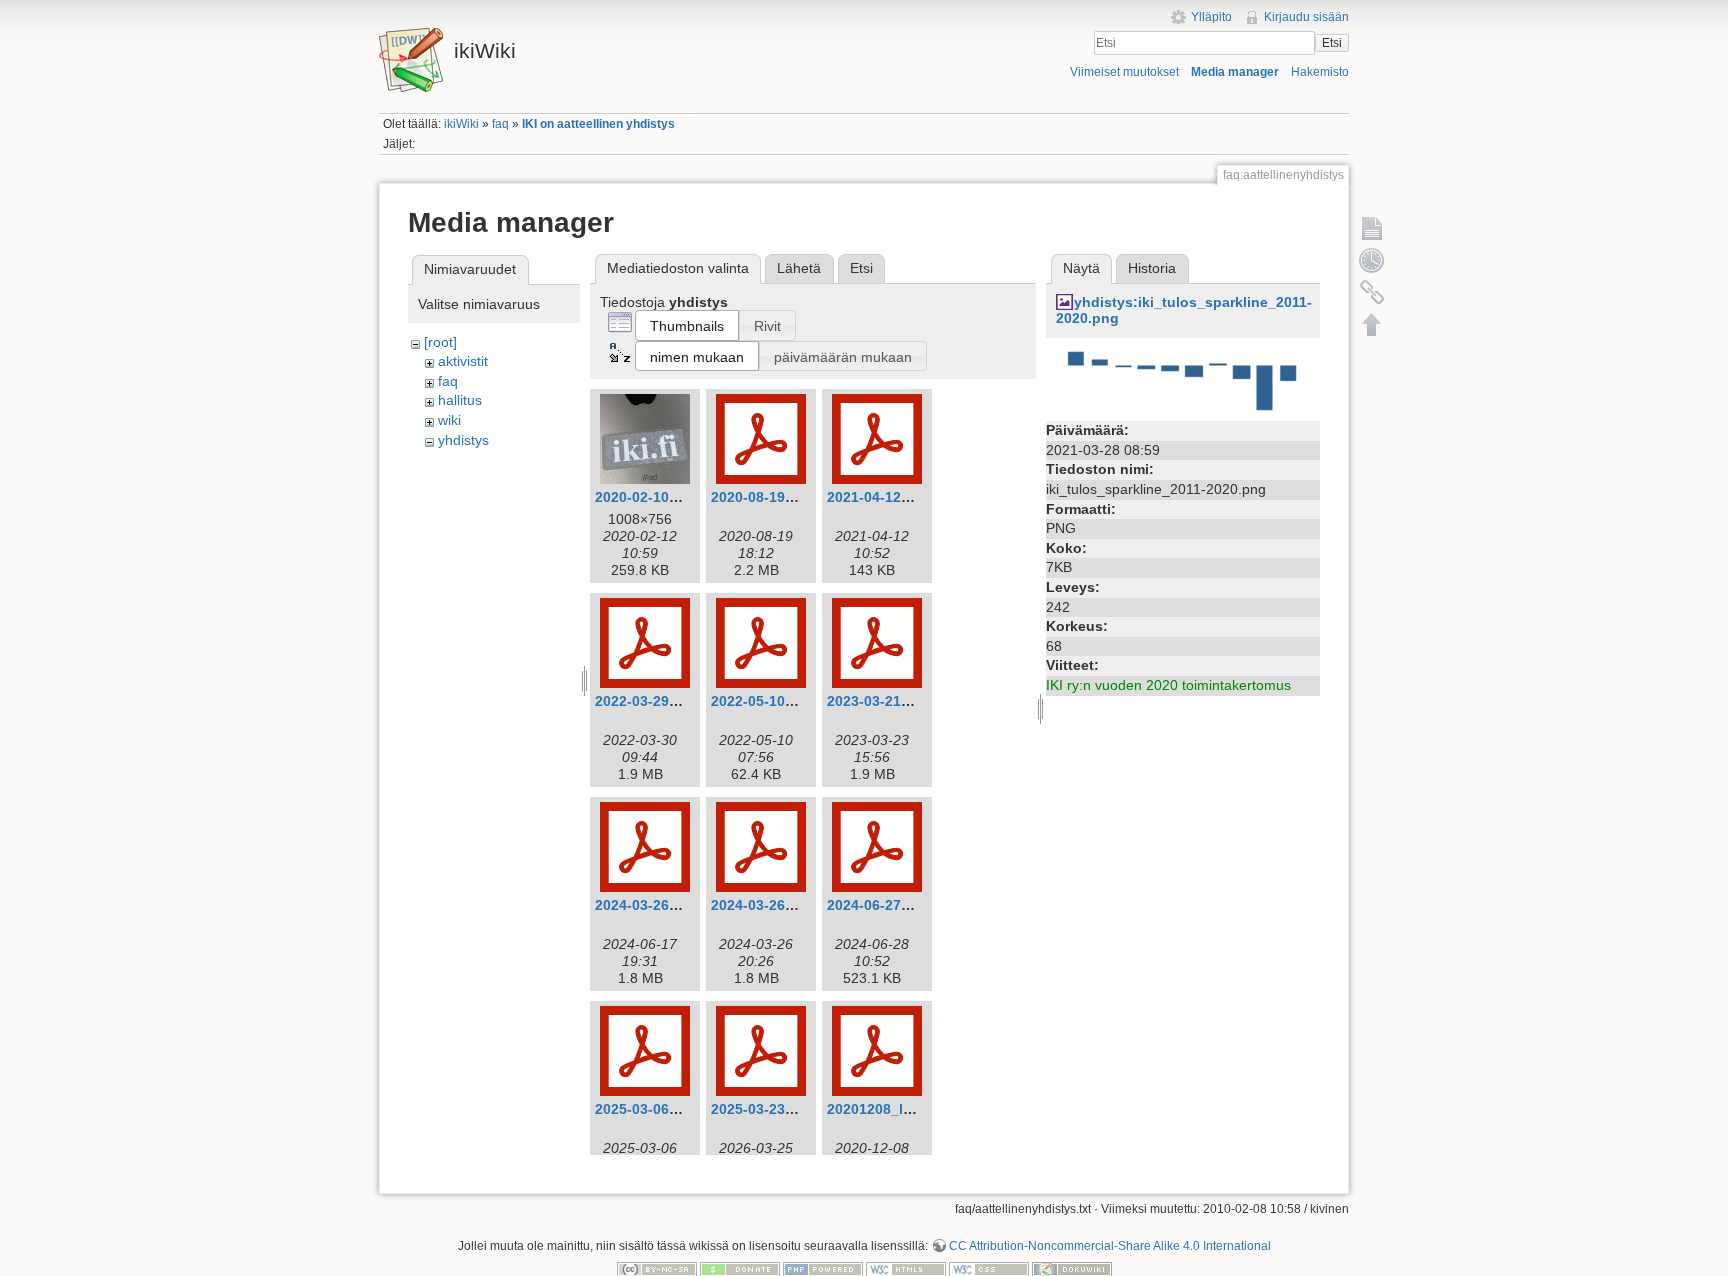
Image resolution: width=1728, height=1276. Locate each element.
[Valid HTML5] (906, 1269)
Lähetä (799, 268)
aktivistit (463, 361)
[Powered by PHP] (823, 1269)
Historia (1152, 268)
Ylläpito (1211, 17)
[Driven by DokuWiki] (1072, 1269)
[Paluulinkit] (1372, 292)
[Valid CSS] (989, 1269)
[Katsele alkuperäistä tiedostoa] (1183, 381)
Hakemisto (1320, 72)
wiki (449, 420)
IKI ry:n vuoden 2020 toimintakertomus (1168, 685)
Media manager (1235, 72)
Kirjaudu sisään (1306, 17)
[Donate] (740, 1269)
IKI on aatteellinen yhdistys (598, 124)
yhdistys (463, 440)
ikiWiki (461, 124)
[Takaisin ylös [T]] (1372, 324)
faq (500, 124)
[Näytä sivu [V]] (1372, 228)
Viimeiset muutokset (1124, 72)
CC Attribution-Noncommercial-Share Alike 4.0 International (1110, 1246)
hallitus (460, 400)
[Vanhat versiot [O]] (1372, 260)
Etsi (1332, 43)
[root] (440, 342)
